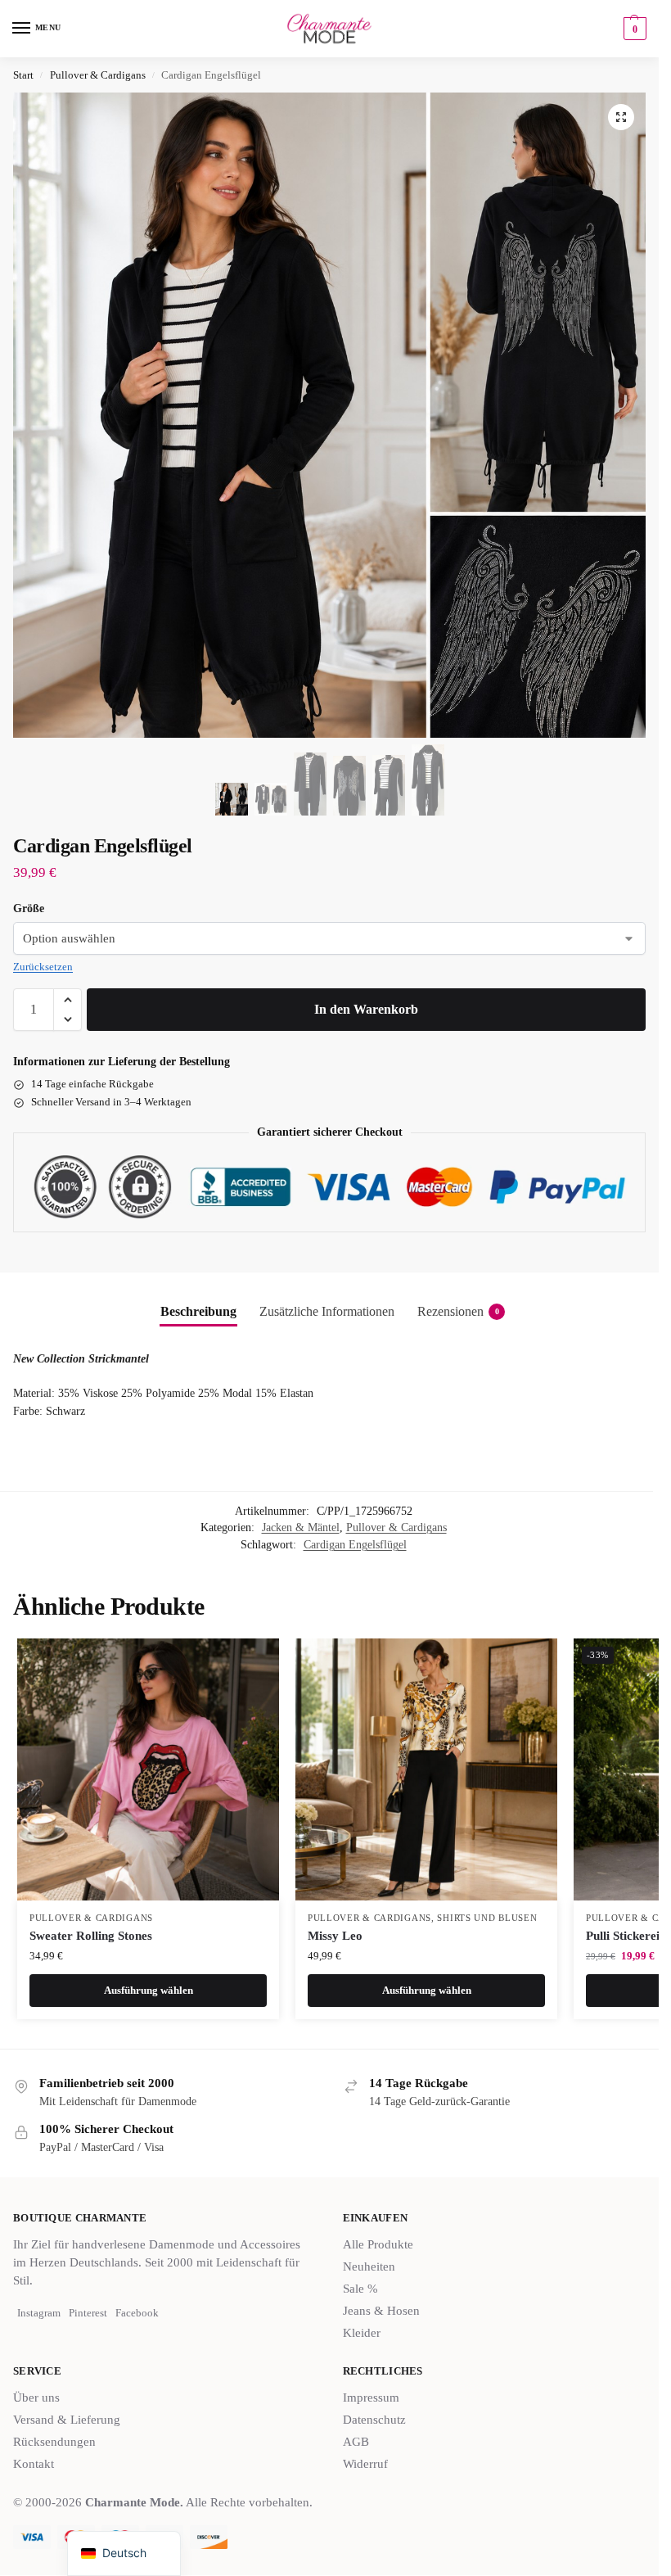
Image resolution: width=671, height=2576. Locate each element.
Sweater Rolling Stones (91, 1936)
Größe (29, 908)
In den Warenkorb (366, 1009)
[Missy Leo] (426, 1769)
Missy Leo (335, 1936)
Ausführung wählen (149, 1990)
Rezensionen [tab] (458, 1311)
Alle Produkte (378, 2244)
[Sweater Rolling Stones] (148, 1769)
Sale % (360, 2289)
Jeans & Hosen (381, 2311)
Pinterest (88, 2313)
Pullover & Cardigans (98, 75)
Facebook (137, 2313)
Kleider (362, 2333)
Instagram (39, 2313)
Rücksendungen (54, 2442)
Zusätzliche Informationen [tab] (327, 1311)
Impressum (371, 2397)
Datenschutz (374, 2420)
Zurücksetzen (43, 967)
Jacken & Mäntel (301, 1528)
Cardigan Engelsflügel (355, 1545)
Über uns (36, 2397)
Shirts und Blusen (487, 1918)
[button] (633, 29)
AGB (356, 2442)
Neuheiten (369, 2266)
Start (23, 75)
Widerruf (365, 2464)
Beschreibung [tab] (198, 1311)
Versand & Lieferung (67, 2420)
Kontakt (34, 2464)
